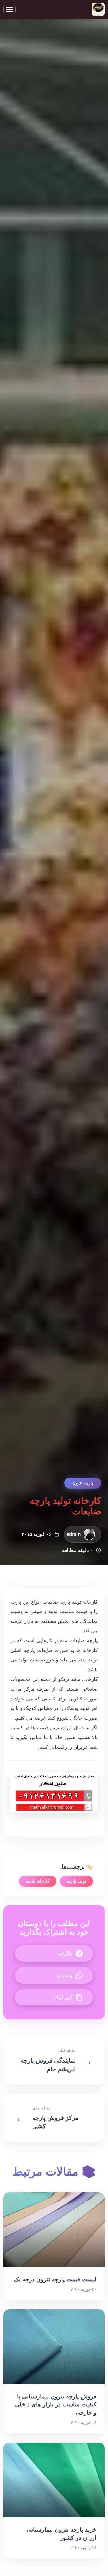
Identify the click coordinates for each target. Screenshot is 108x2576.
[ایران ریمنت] (98, 10)
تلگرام (66, 1954)
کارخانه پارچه (38, 1881)
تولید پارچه (76, 1881)
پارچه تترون (83, 1483)
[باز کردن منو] (10, 10)
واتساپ (65, 1976)
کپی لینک (63, 1998)
